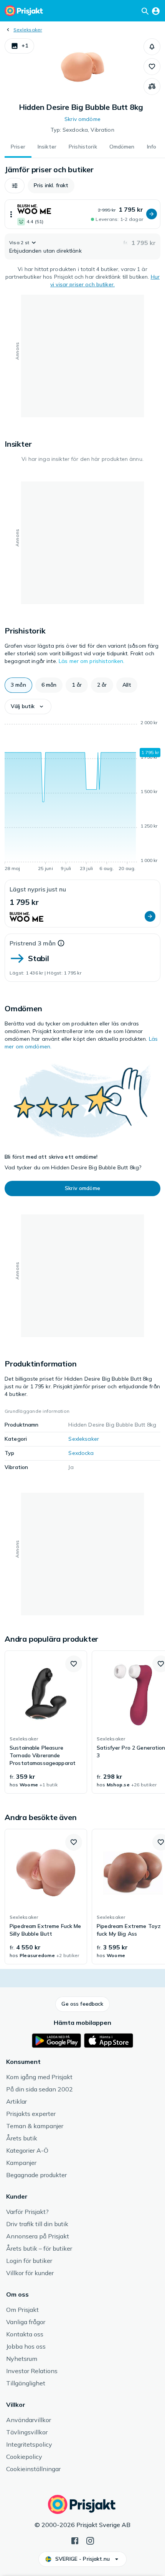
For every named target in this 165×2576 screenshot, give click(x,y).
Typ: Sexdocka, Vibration (82, 130)
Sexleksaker (28, 30)
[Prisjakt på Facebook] (75, 2540)
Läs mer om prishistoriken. (92, 661)
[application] (82, 797)
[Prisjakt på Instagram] (90, 2540)
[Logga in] (156, 11)
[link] (46, 1722)
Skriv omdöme (82, 119)
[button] (19, 46)
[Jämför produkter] (152, 87)
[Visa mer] (11, 214)
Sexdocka (81, 1453)
